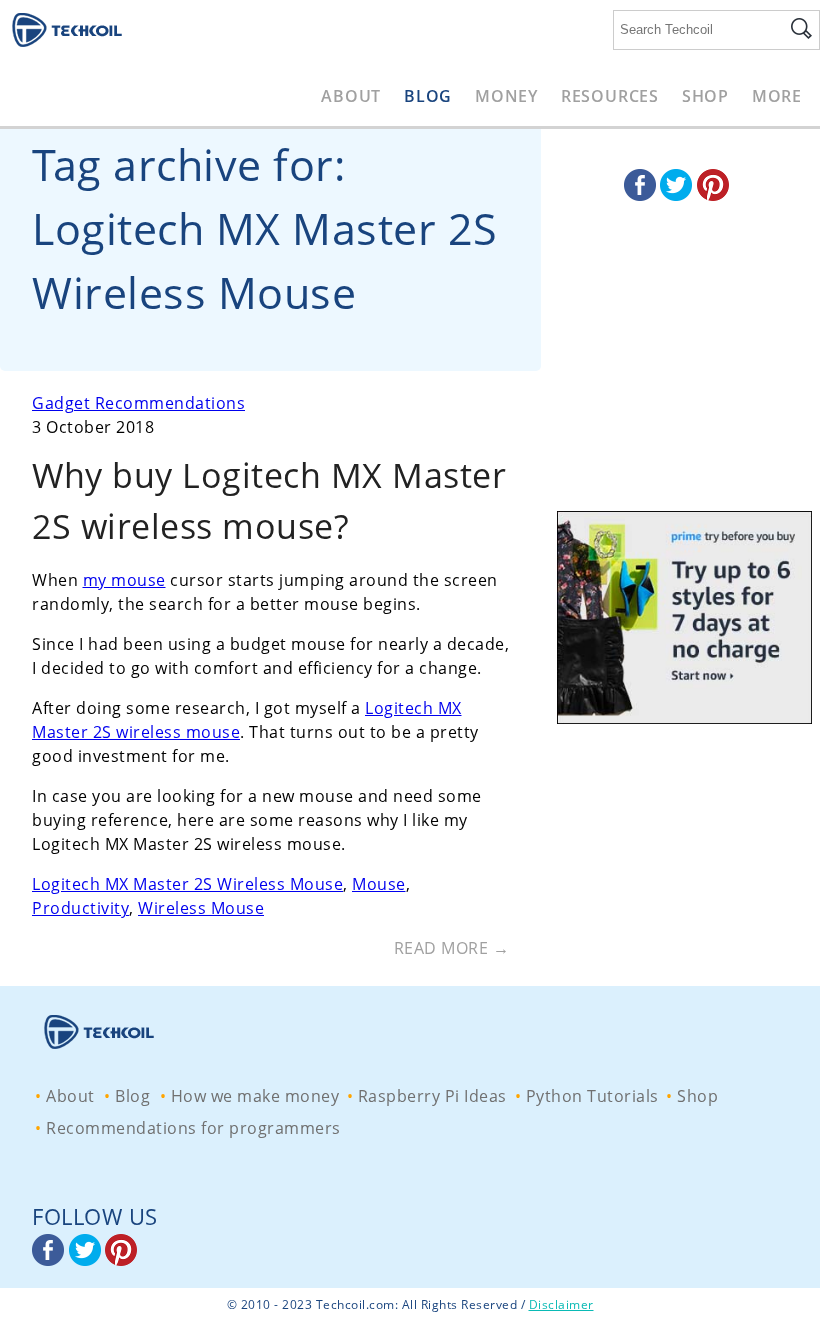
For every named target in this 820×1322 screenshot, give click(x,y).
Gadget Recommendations (138, 403)
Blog (428, 96)
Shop (705, 96)
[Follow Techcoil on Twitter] (678, 195)
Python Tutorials (592, 1096)
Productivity (80, 908)
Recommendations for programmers (193, 1128)
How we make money (255, 1096)
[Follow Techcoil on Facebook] (642, 195)
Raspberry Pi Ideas (432, 1096)
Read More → (452, 948)
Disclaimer (561, 1304)
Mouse (379, 884)
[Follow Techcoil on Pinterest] (713, 195)
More (777, 96)
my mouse (124, 580)
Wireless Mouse (201, 908)
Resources (610, 96)
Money (506, 96)
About (351, 96)
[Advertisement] (680, 380)
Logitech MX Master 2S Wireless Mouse (187, 884)
